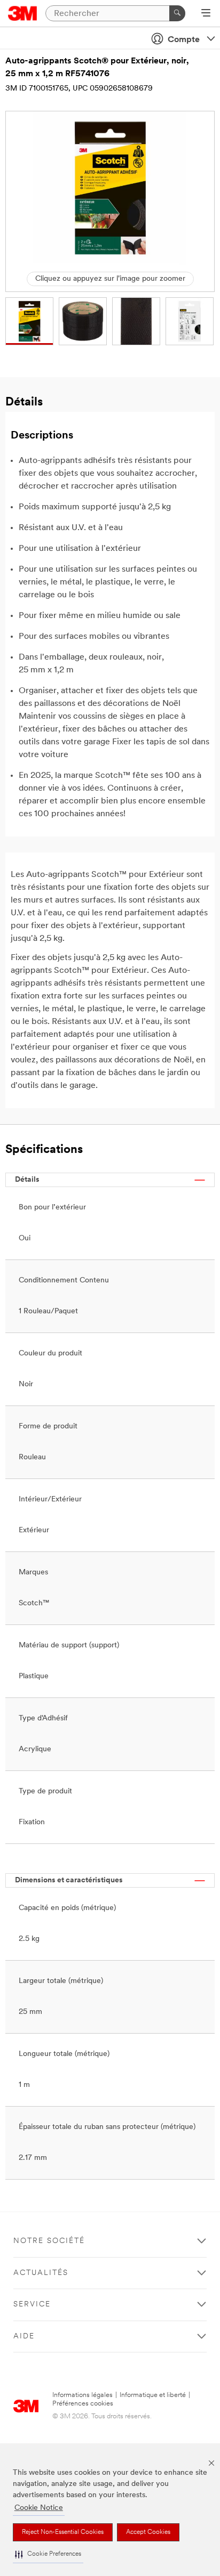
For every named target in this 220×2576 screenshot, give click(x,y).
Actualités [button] (41, 2273)
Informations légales (82, 2395)
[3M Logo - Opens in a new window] (23, 13)
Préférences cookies (83, 2404)
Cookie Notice (39, 2508)
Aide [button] (24, 2337)
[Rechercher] (177, 13)
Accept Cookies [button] (148, 2532)
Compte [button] (184, 40)
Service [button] (32, 2305)
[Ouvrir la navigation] (206, 14)
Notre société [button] (49, 2241)
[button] (48, 2554)
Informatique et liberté (153, 2395)
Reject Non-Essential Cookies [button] (63, 2532)
